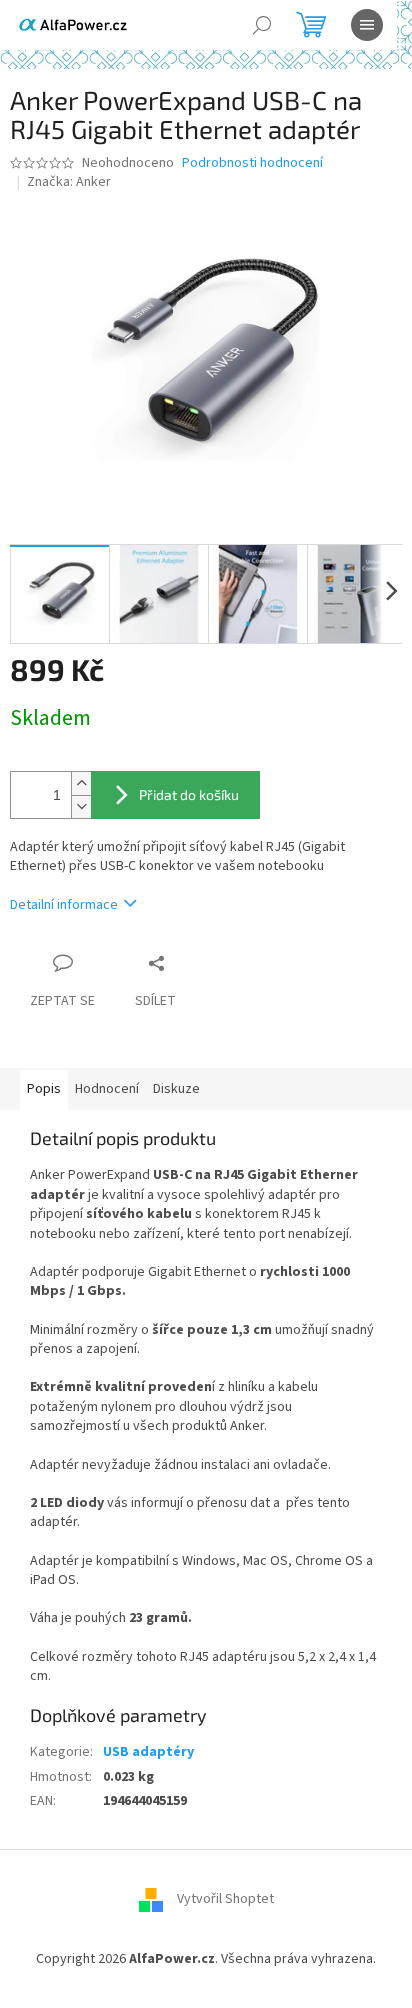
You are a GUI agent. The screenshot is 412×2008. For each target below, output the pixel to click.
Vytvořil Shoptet (225, 1900)
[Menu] (367, 25)
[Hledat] (262, 25)
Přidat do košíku (189, 794)
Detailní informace (64, 905)
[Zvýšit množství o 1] (81, 783)
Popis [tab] (44, 1089)
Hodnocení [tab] (107, 1089)
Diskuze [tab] (176, 1089)
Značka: (69, 182)
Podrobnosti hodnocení (252, 163)
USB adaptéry (148, 1752)
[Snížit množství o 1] (81, 806)
